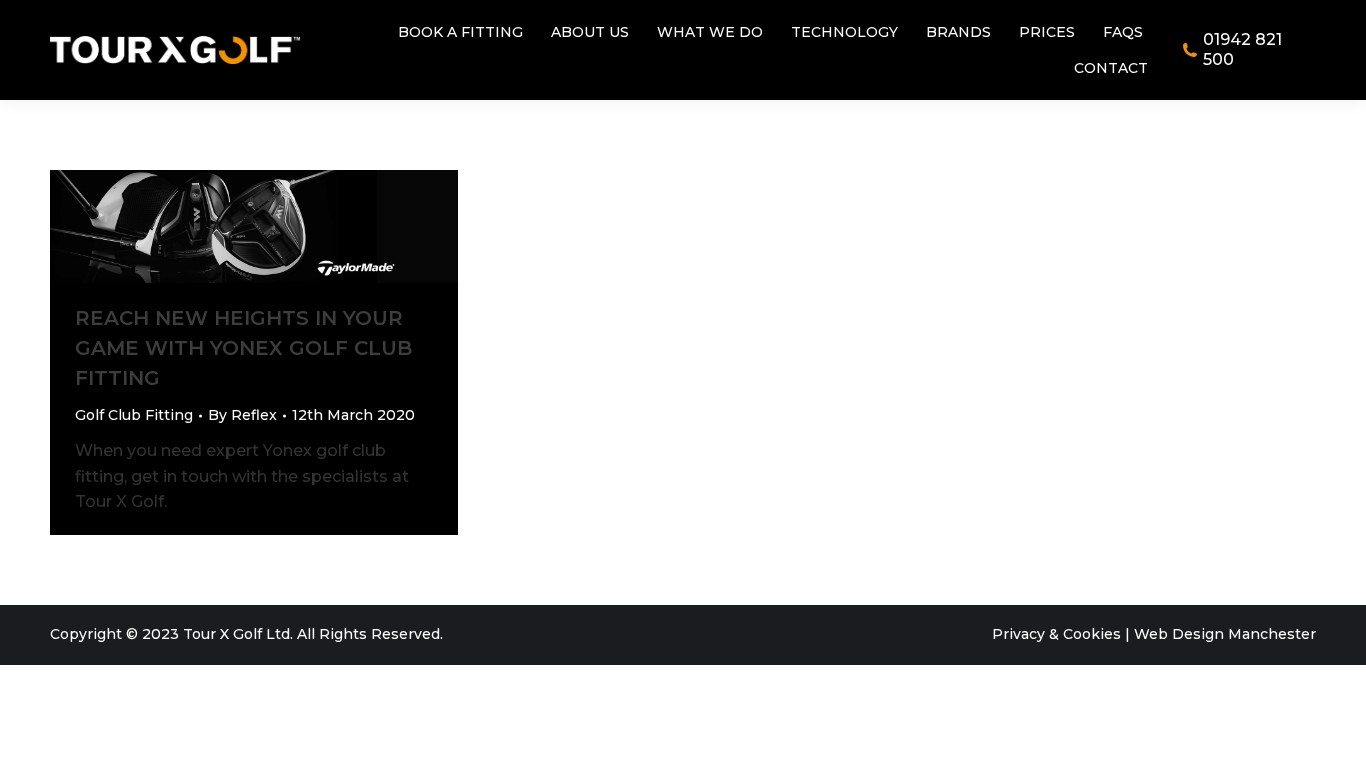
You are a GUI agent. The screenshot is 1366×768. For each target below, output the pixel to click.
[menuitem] (460, 32)
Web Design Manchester (1225, 634)
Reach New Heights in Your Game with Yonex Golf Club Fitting (243, 348)
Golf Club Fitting (134, 415)
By (242, 415)
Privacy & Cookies (1056, 634)
